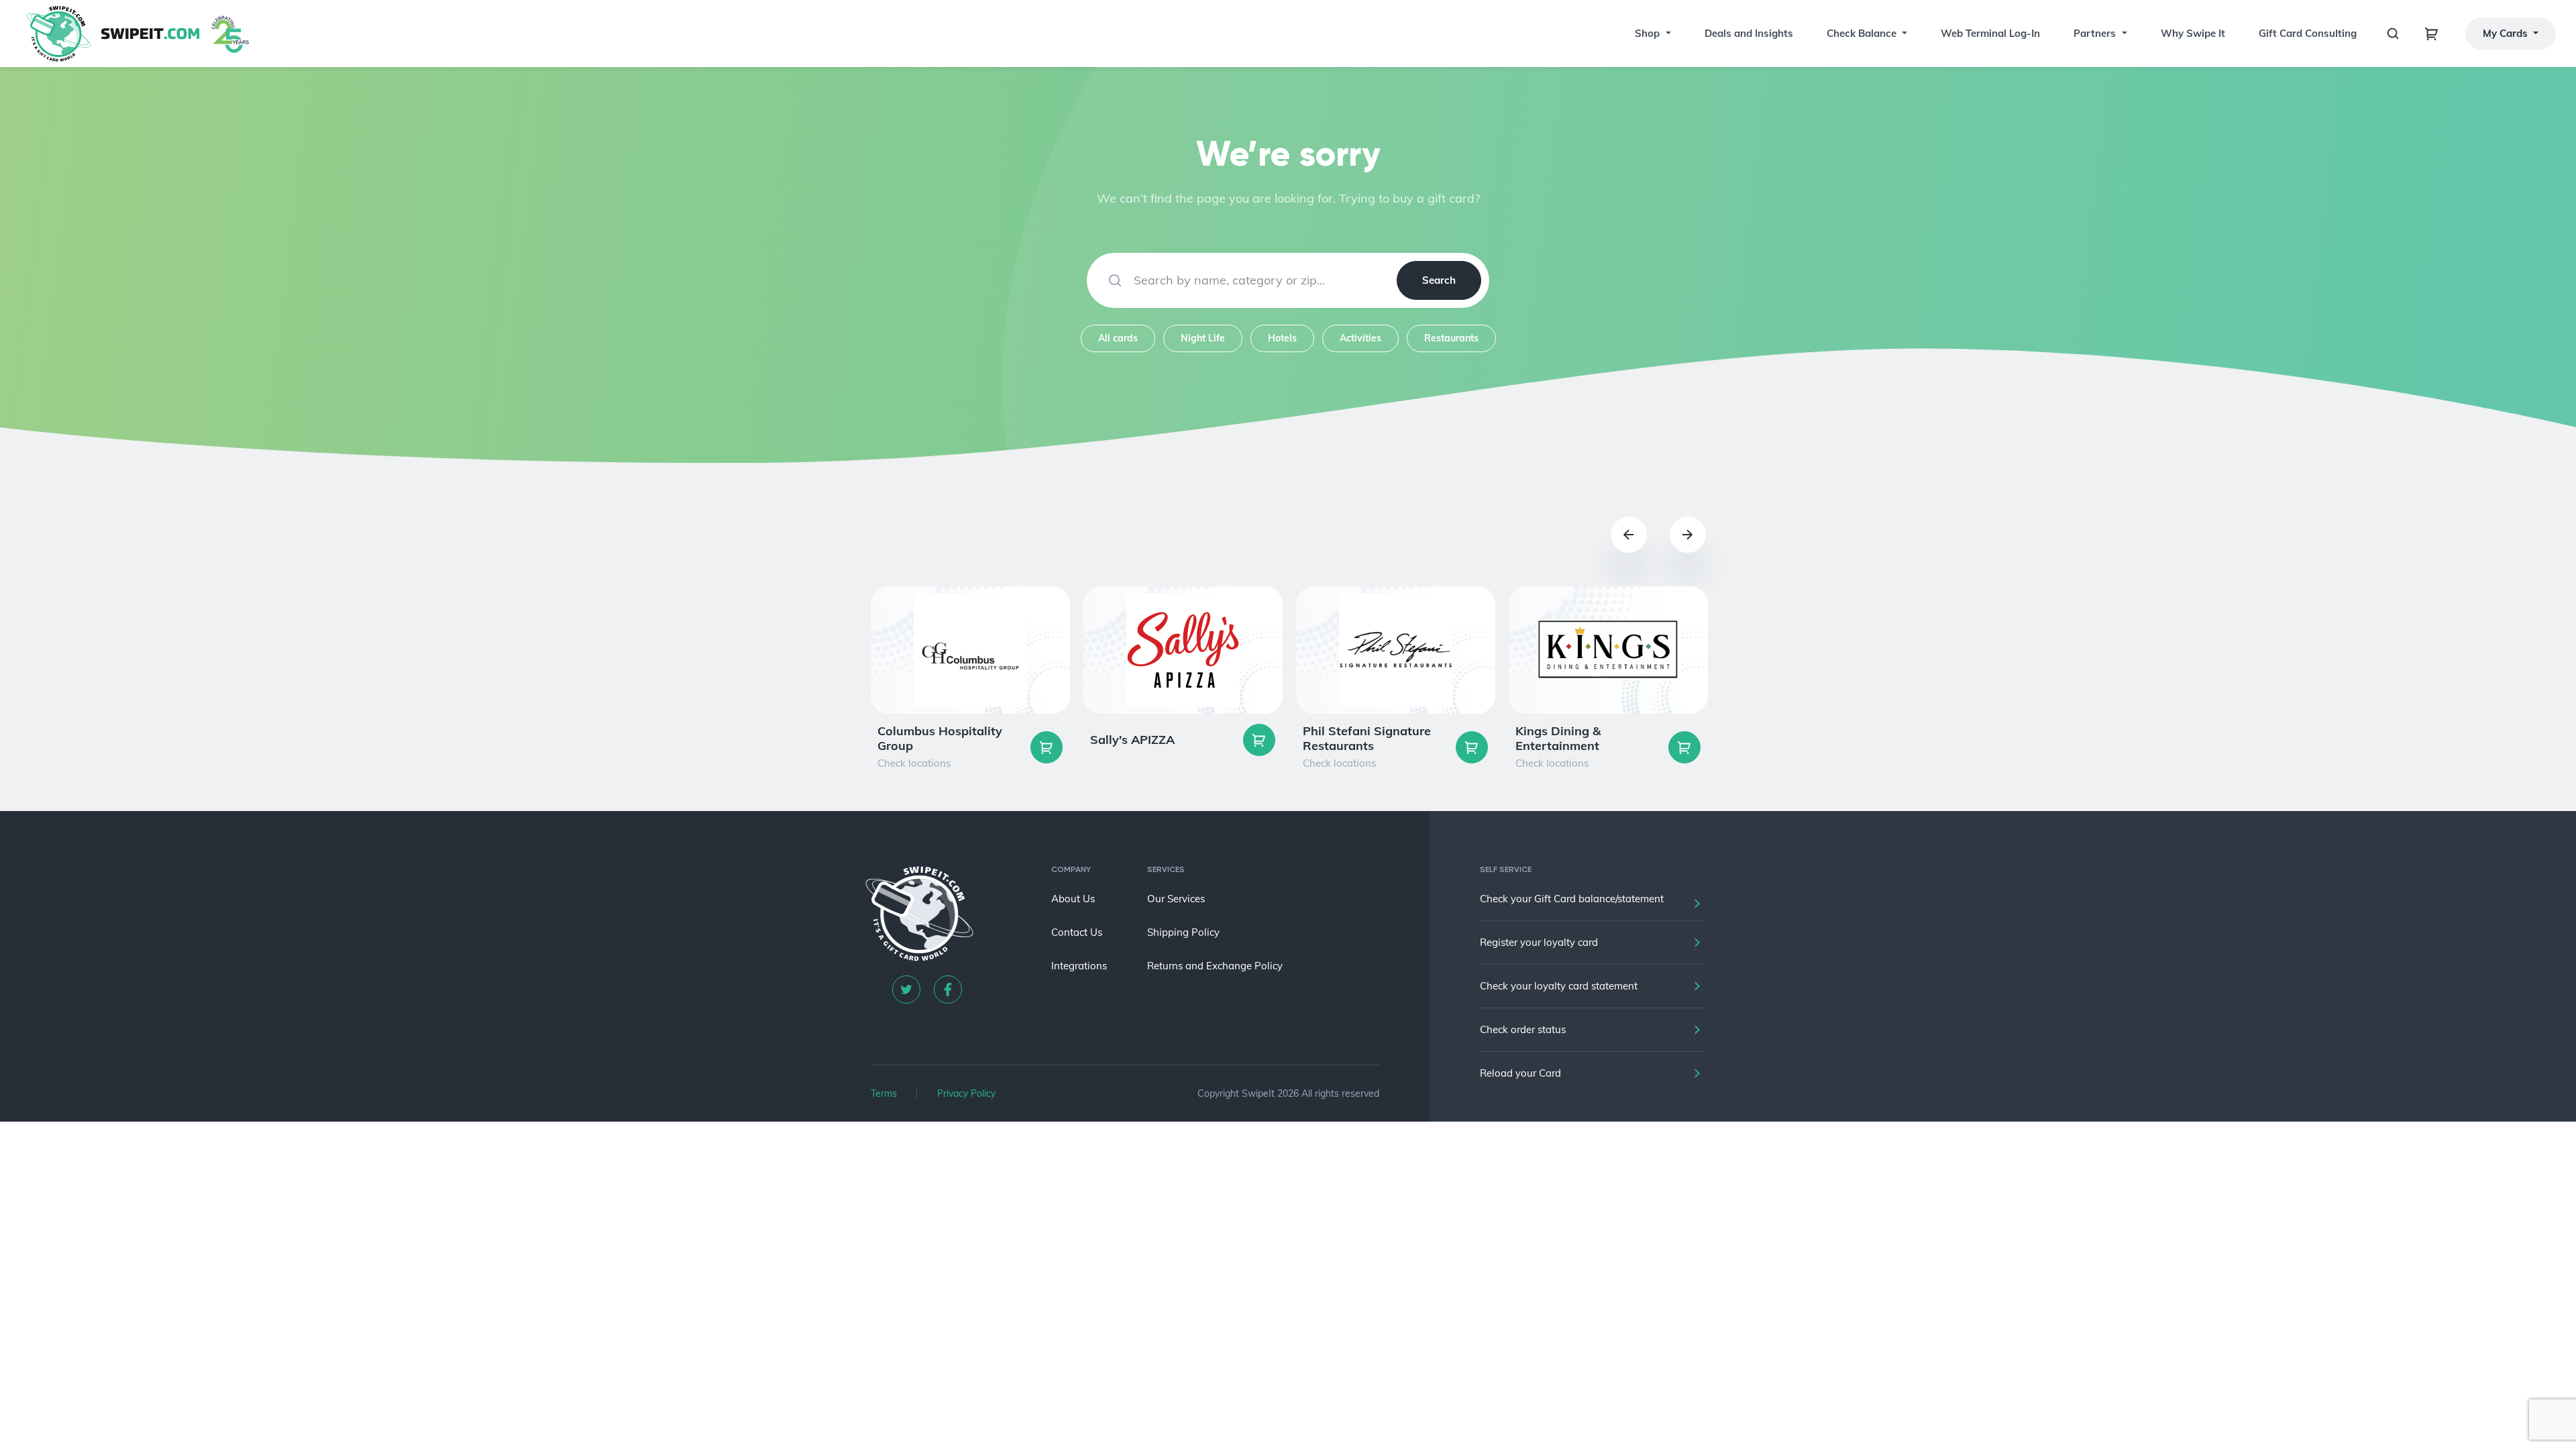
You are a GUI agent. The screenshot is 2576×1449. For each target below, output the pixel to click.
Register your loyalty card (1539, 942)
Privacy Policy (966, 1093)
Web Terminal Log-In (1990, 33)
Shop (1647, 33)
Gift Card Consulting (2308, 33)
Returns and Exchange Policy (1215, 966)
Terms (884, 1093)
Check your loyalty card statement (1559, 986)
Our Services (1176, 899)
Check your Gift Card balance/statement (1572, 899)
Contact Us (1077, 932)
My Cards (2507, 33)
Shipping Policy (1183, 932)
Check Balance (1862, 33)
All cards (1118, 338)
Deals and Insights (1749, 33)
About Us (1073, 899)
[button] (1667, 34)
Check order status (1523, 1029)
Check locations (914, 763)
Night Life (1203, 338)
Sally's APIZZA (1132, 740)
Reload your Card (1520, 1073)
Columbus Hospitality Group (940, 738)
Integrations (1079, 966)
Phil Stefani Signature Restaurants (1367, 738)
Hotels (1282, 338)
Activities (1360, 338)
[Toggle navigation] (2432, 34)
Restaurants (1451, 338)
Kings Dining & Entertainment (1558, 738)
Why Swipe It (2193, 33)
